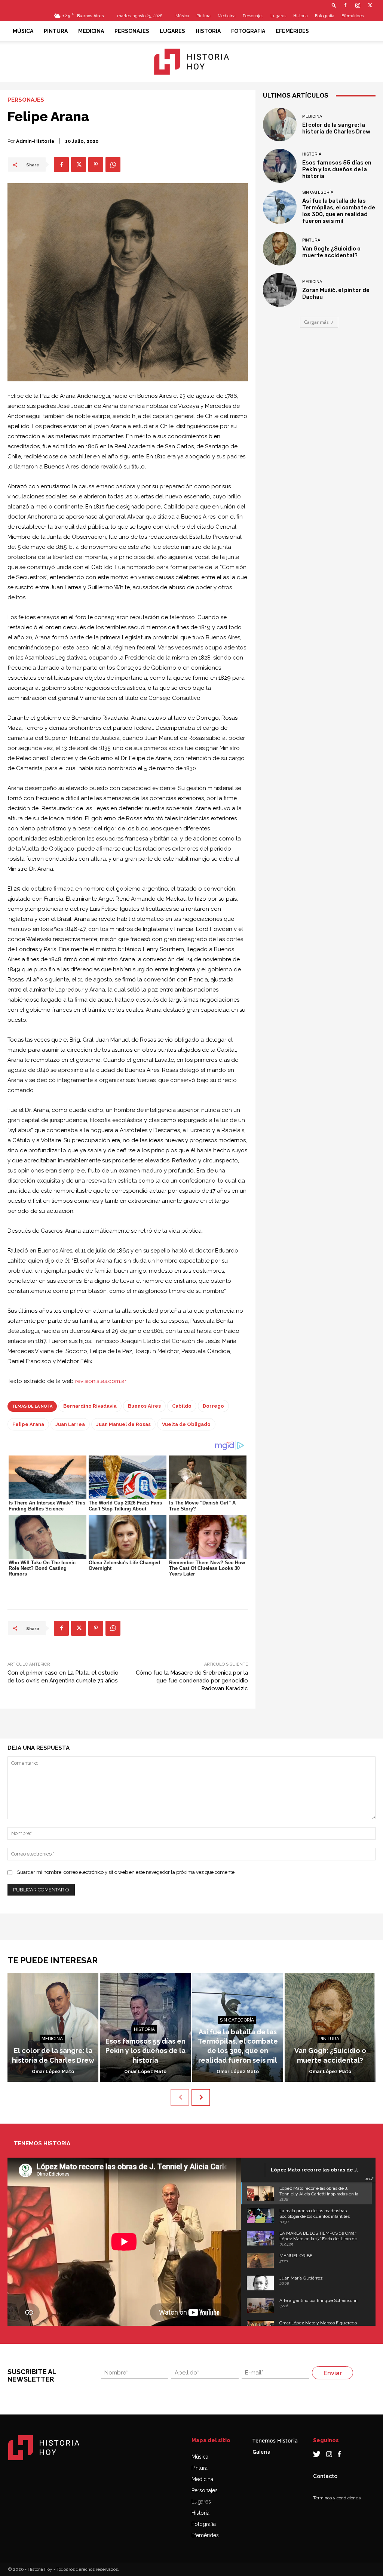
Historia (301, 16)
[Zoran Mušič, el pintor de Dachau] (280, 290)
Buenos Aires (144, 1406)
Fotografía (204, 2524)
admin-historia (35, 141)
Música (182, 16)
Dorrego (213, 1406)
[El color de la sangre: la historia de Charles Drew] (280, 125)
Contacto (325, 2476)
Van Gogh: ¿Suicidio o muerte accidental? (331, 252)
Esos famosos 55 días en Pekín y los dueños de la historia (337, 169)
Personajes (253, 16)
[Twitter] (370, 5)
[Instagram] (358, 5)
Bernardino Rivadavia (90, 1406)
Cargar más (316, 322)
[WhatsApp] (113, 165)
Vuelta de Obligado (186, 1424)
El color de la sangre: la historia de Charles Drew (336, 128)
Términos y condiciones (337, 2498)
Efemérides (353, 16)
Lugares (278, 16)
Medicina (227, 16)
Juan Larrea (70, 1424)
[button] (334, 5)
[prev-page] (180, 2097)
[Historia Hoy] (191, 62)
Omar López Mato (53, 2072)
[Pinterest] (96, 165)
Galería (261, 2452)
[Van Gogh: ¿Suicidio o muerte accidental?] (280, 249)
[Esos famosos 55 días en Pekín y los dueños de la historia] (280, 166)
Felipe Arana (28, 1424)
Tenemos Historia (275, 2440)
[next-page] (201, 2097)
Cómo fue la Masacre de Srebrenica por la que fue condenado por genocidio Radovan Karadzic (192, 1681)
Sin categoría (318, 192)
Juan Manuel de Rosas (123, 1424)
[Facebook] (345, 5)
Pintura (203, 16)
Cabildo (182, 1406)
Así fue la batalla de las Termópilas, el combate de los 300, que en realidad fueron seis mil (339, 211)
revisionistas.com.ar (101, 1381)
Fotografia (325, 16)
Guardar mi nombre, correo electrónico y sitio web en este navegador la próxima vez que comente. (126, 1872)
